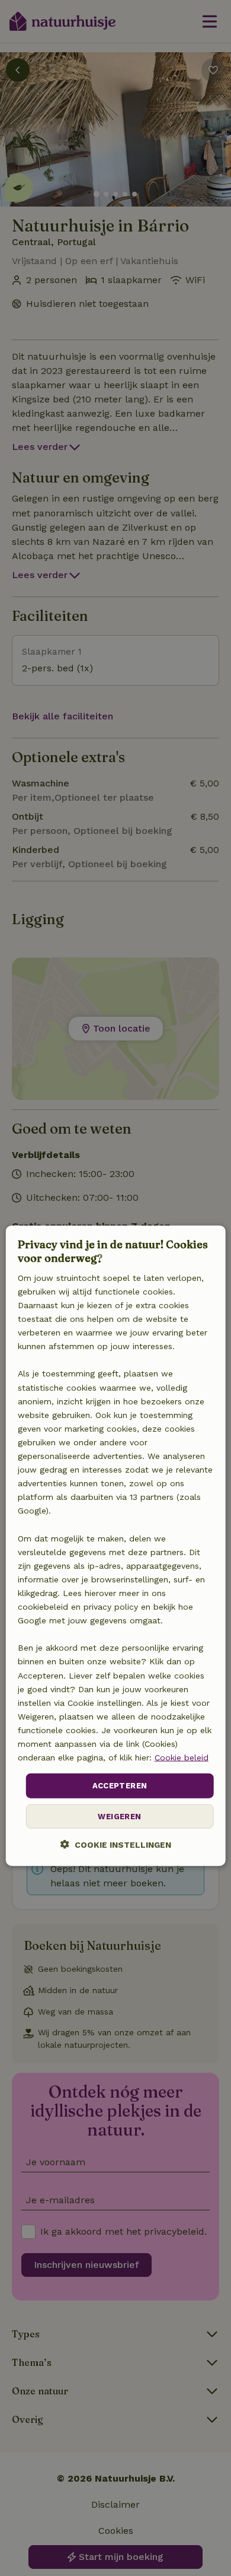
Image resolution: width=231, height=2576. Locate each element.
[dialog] (116, 1546)
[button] (116, 1844)
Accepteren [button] (120, 1786)
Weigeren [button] (119, 1816)
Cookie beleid (182, 1757)
